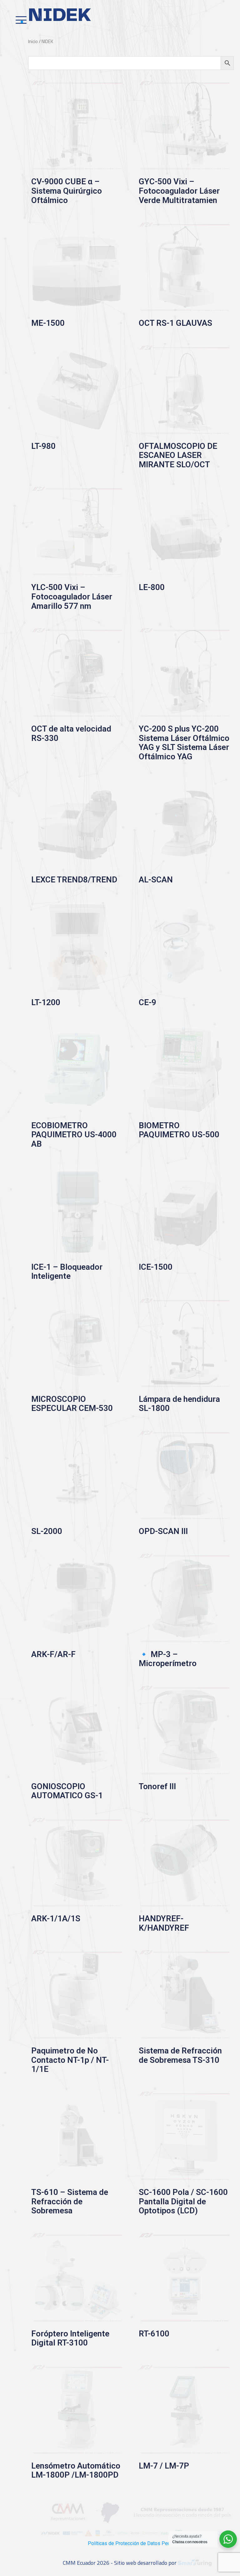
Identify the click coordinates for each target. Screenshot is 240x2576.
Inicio (33, 41)
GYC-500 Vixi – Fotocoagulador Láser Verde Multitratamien (179, 191)
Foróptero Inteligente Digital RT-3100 (70, 2338)
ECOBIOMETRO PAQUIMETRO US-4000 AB (74, 1135)
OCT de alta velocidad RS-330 (71, 733)
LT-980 (43, 446)
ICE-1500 (156, 1267)
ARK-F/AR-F (53, 1654)
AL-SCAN (156, 880)
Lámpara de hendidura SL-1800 (179, 1404)
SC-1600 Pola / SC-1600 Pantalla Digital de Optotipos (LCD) (183, 2201)
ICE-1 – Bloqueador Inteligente (67, 1272)
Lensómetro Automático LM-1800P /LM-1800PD (76, 2470)
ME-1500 (48, 323)
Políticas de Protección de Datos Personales (137, 2543)
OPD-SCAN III (163, 1531)
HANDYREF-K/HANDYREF (164, 1923)
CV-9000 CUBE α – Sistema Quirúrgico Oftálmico (67, 191)
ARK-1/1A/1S (56, 1918)
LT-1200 (46, 1002)
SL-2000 (47, 1531)
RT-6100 (154, 2334)
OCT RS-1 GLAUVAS (175, 323)
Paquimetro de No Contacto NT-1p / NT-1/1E (70, 2060)
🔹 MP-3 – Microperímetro (168, 1659)
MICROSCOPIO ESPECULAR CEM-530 (72, 1404)
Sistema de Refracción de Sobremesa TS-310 (180, 2055)
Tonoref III (157, 1786)
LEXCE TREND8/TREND (74, 880)
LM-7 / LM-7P (164, 2466)
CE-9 (147, 1002)
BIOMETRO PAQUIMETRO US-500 (179, 1130)
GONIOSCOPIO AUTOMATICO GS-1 (67, 1791)
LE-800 (152, 587)
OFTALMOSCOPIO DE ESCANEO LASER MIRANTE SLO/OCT (178, 455)
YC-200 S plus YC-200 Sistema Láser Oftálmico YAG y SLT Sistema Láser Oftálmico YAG (184, 743)
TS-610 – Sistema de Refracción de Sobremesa (70, 2201)
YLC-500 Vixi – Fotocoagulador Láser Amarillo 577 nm (72, 596)
